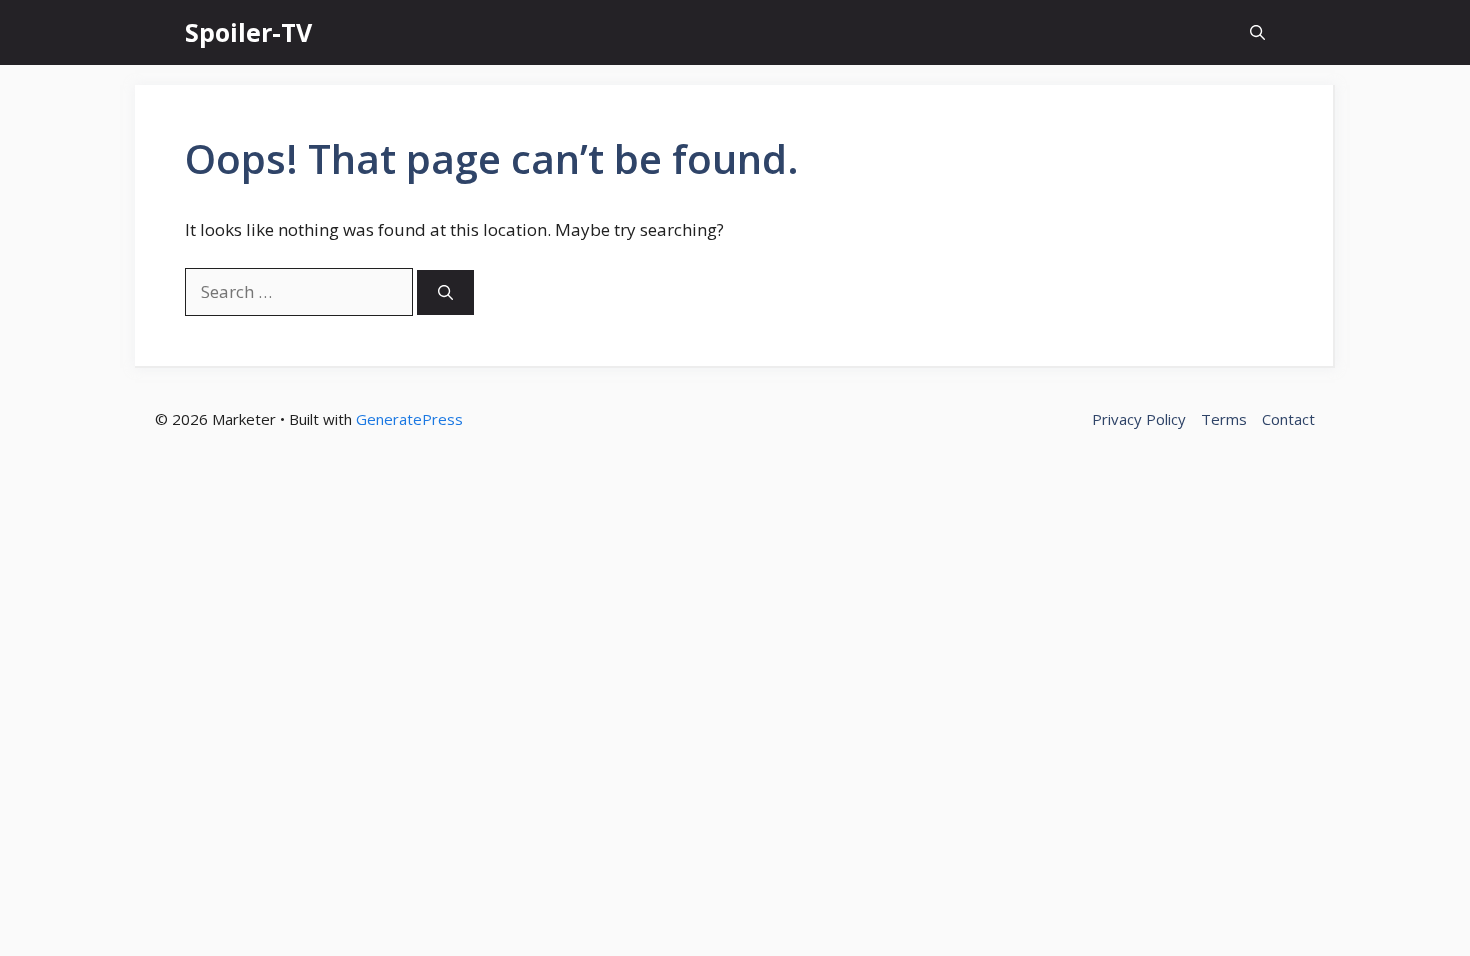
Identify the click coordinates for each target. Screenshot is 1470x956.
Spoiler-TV (248, 32)
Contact (1288, 419)
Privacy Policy (1139, 419)
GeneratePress (409, 419)
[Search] (445, 292)
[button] (1257, 32)
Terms (1224, 419)
